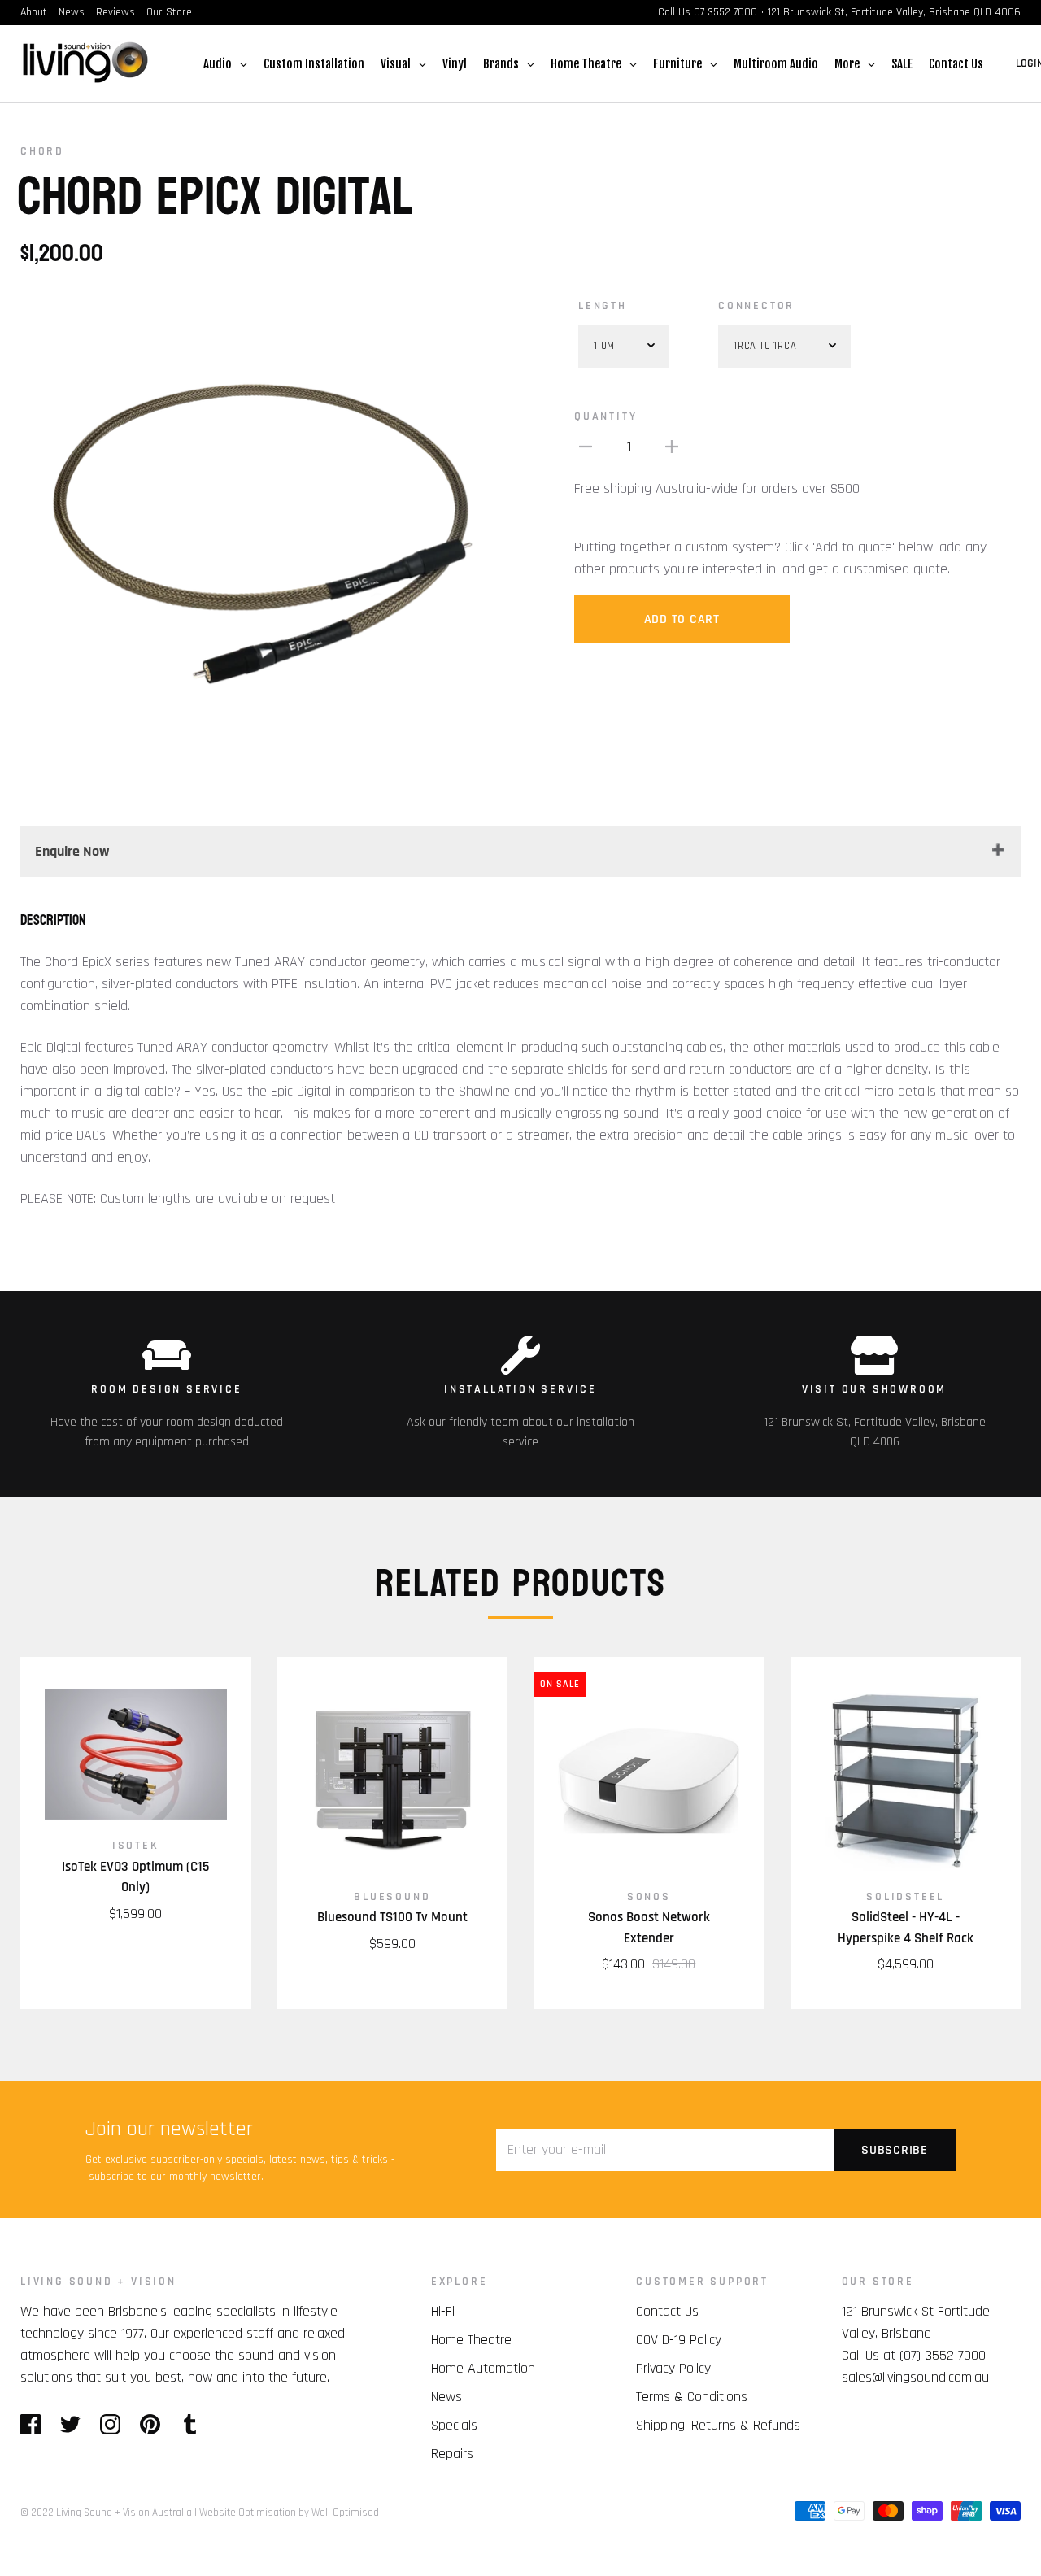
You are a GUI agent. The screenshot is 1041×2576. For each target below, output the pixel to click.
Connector (756, 306)
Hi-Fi (443, 2311)
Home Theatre (471, 2340)
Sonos (649, 1897)
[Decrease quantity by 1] (586, 446)
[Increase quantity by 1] (672, 446)
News (72, 12)
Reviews (115, 12)
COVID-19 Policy (679, 2340)
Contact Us (667, 2311)
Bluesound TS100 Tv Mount (392, 1917)
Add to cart (682, 619)
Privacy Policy (673, 2368)
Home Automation (483, 2368)
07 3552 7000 (725, 12)
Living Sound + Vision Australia (124, 2513)
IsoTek (136, 1846)
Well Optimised (345, 2513)
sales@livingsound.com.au (915, 2377)
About (34, 12)
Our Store (169, 12)
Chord (42, 151)
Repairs (452, 2454)
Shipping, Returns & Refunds (718, 2425)
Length (603, 306)
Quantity (605, 416)
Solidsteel (905, 1897)
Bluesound (392, 1897)
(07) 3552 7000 (943, 2355)
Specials (454, 2425)
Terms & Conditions (692, 2397)
